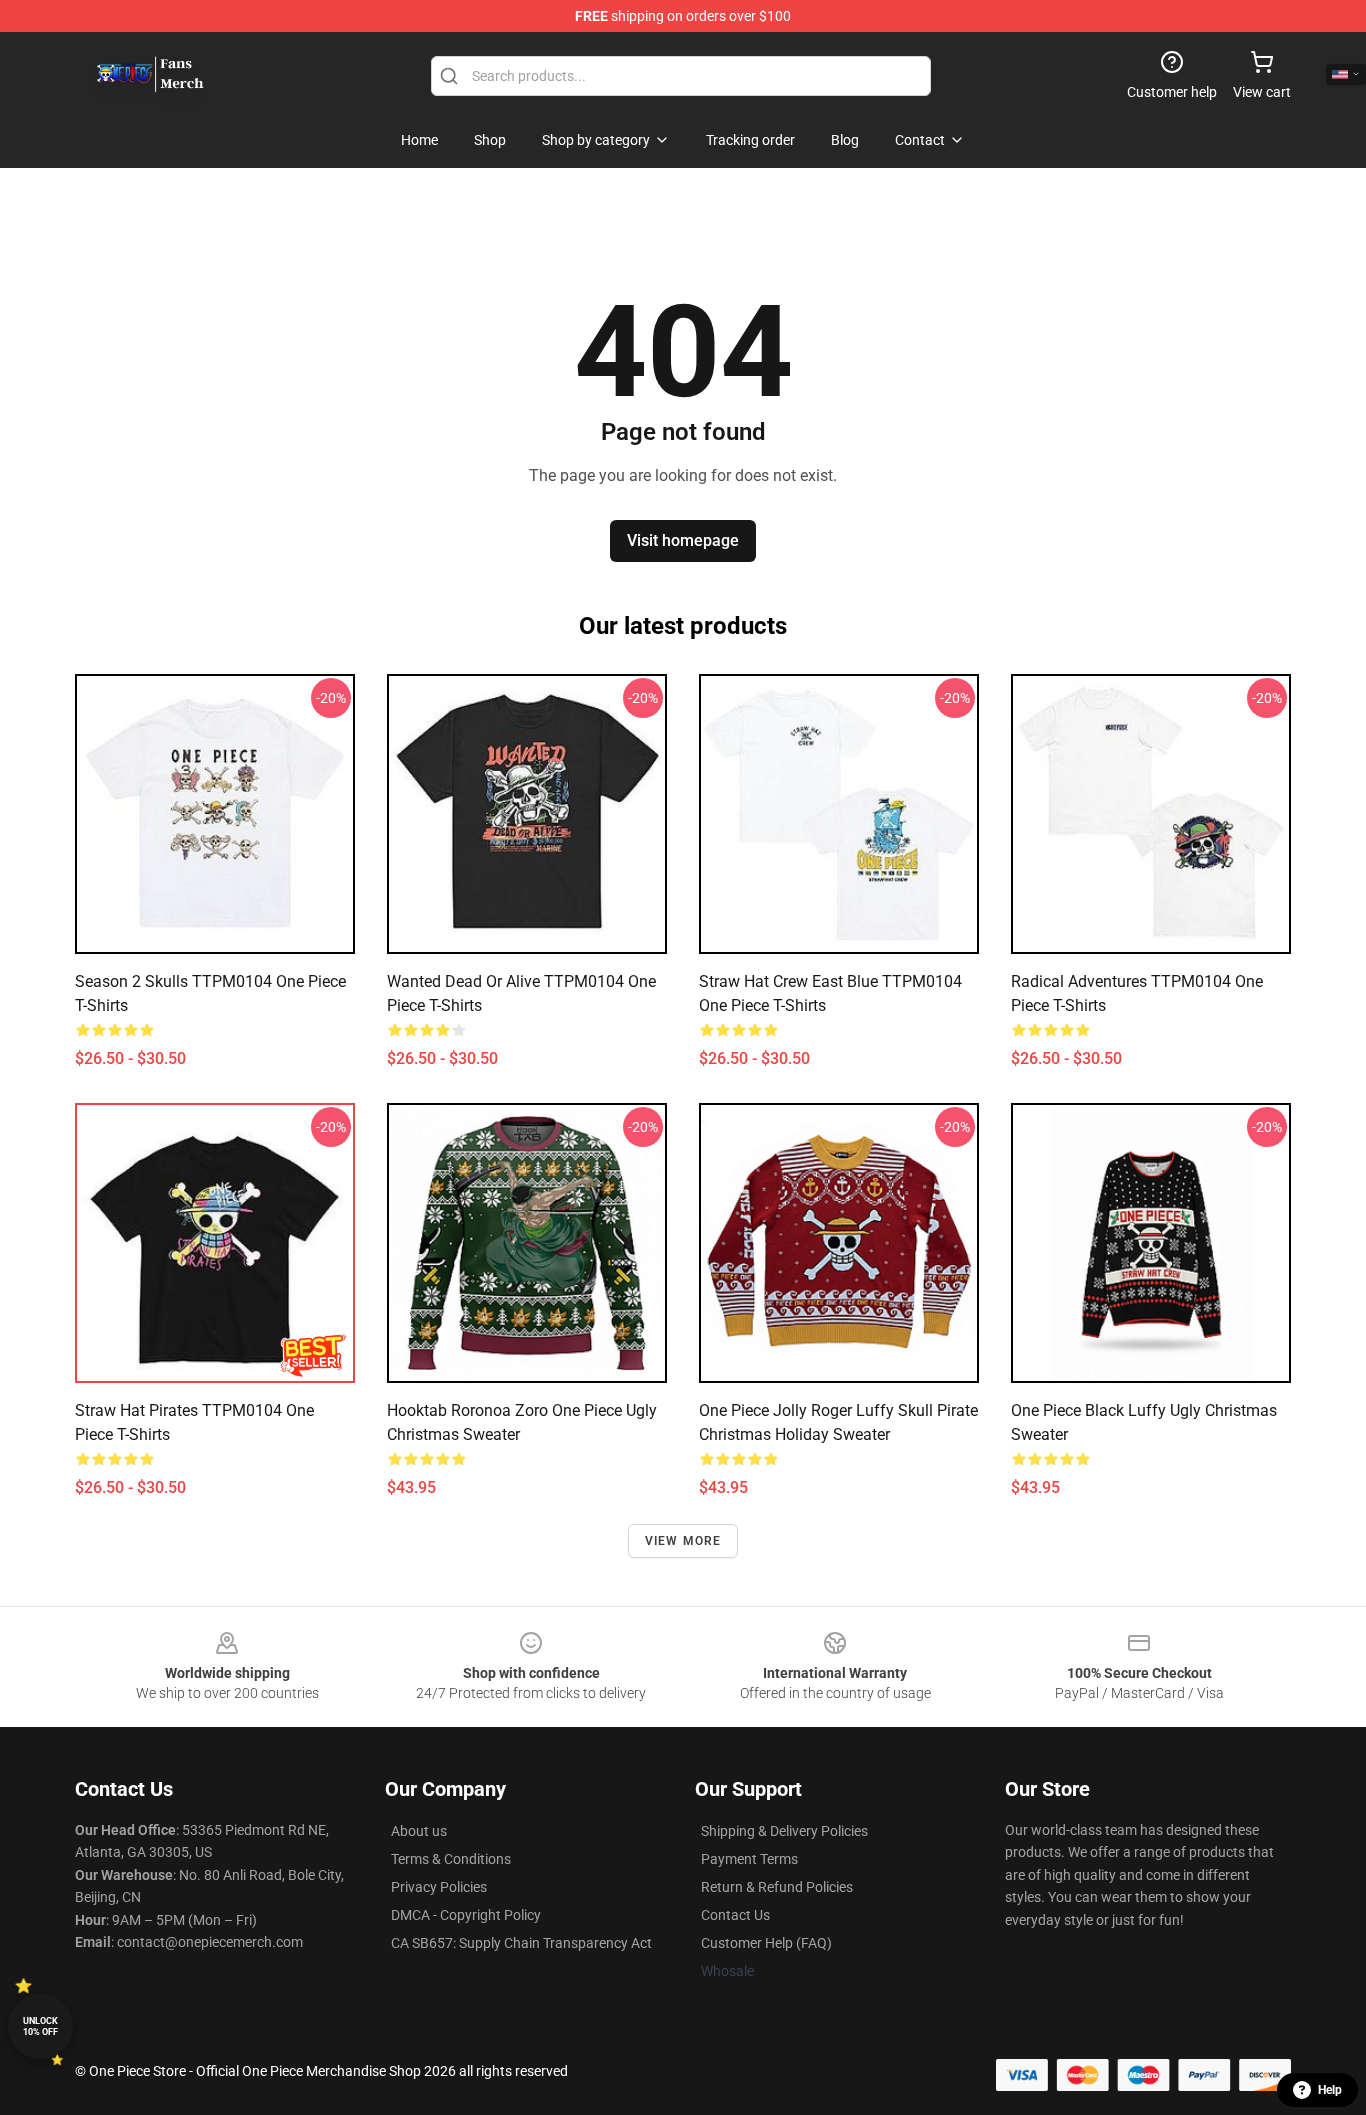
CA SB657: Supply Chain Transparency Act (521, 1943)
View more (683, 1541)
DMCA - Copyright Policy (466, 1915)
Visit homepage (683, 540)
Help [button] (1330, 2090)
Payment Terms (749, 1859)
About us (419, 1831)
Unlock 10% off (40, 2026)
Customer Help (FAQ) (766, 1943)
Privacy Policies (439, 1887)
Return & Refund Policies (777, 1887)
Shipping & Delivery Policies (784, 1831)
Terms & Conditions (451, 1859)
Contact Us (735, 1915)
